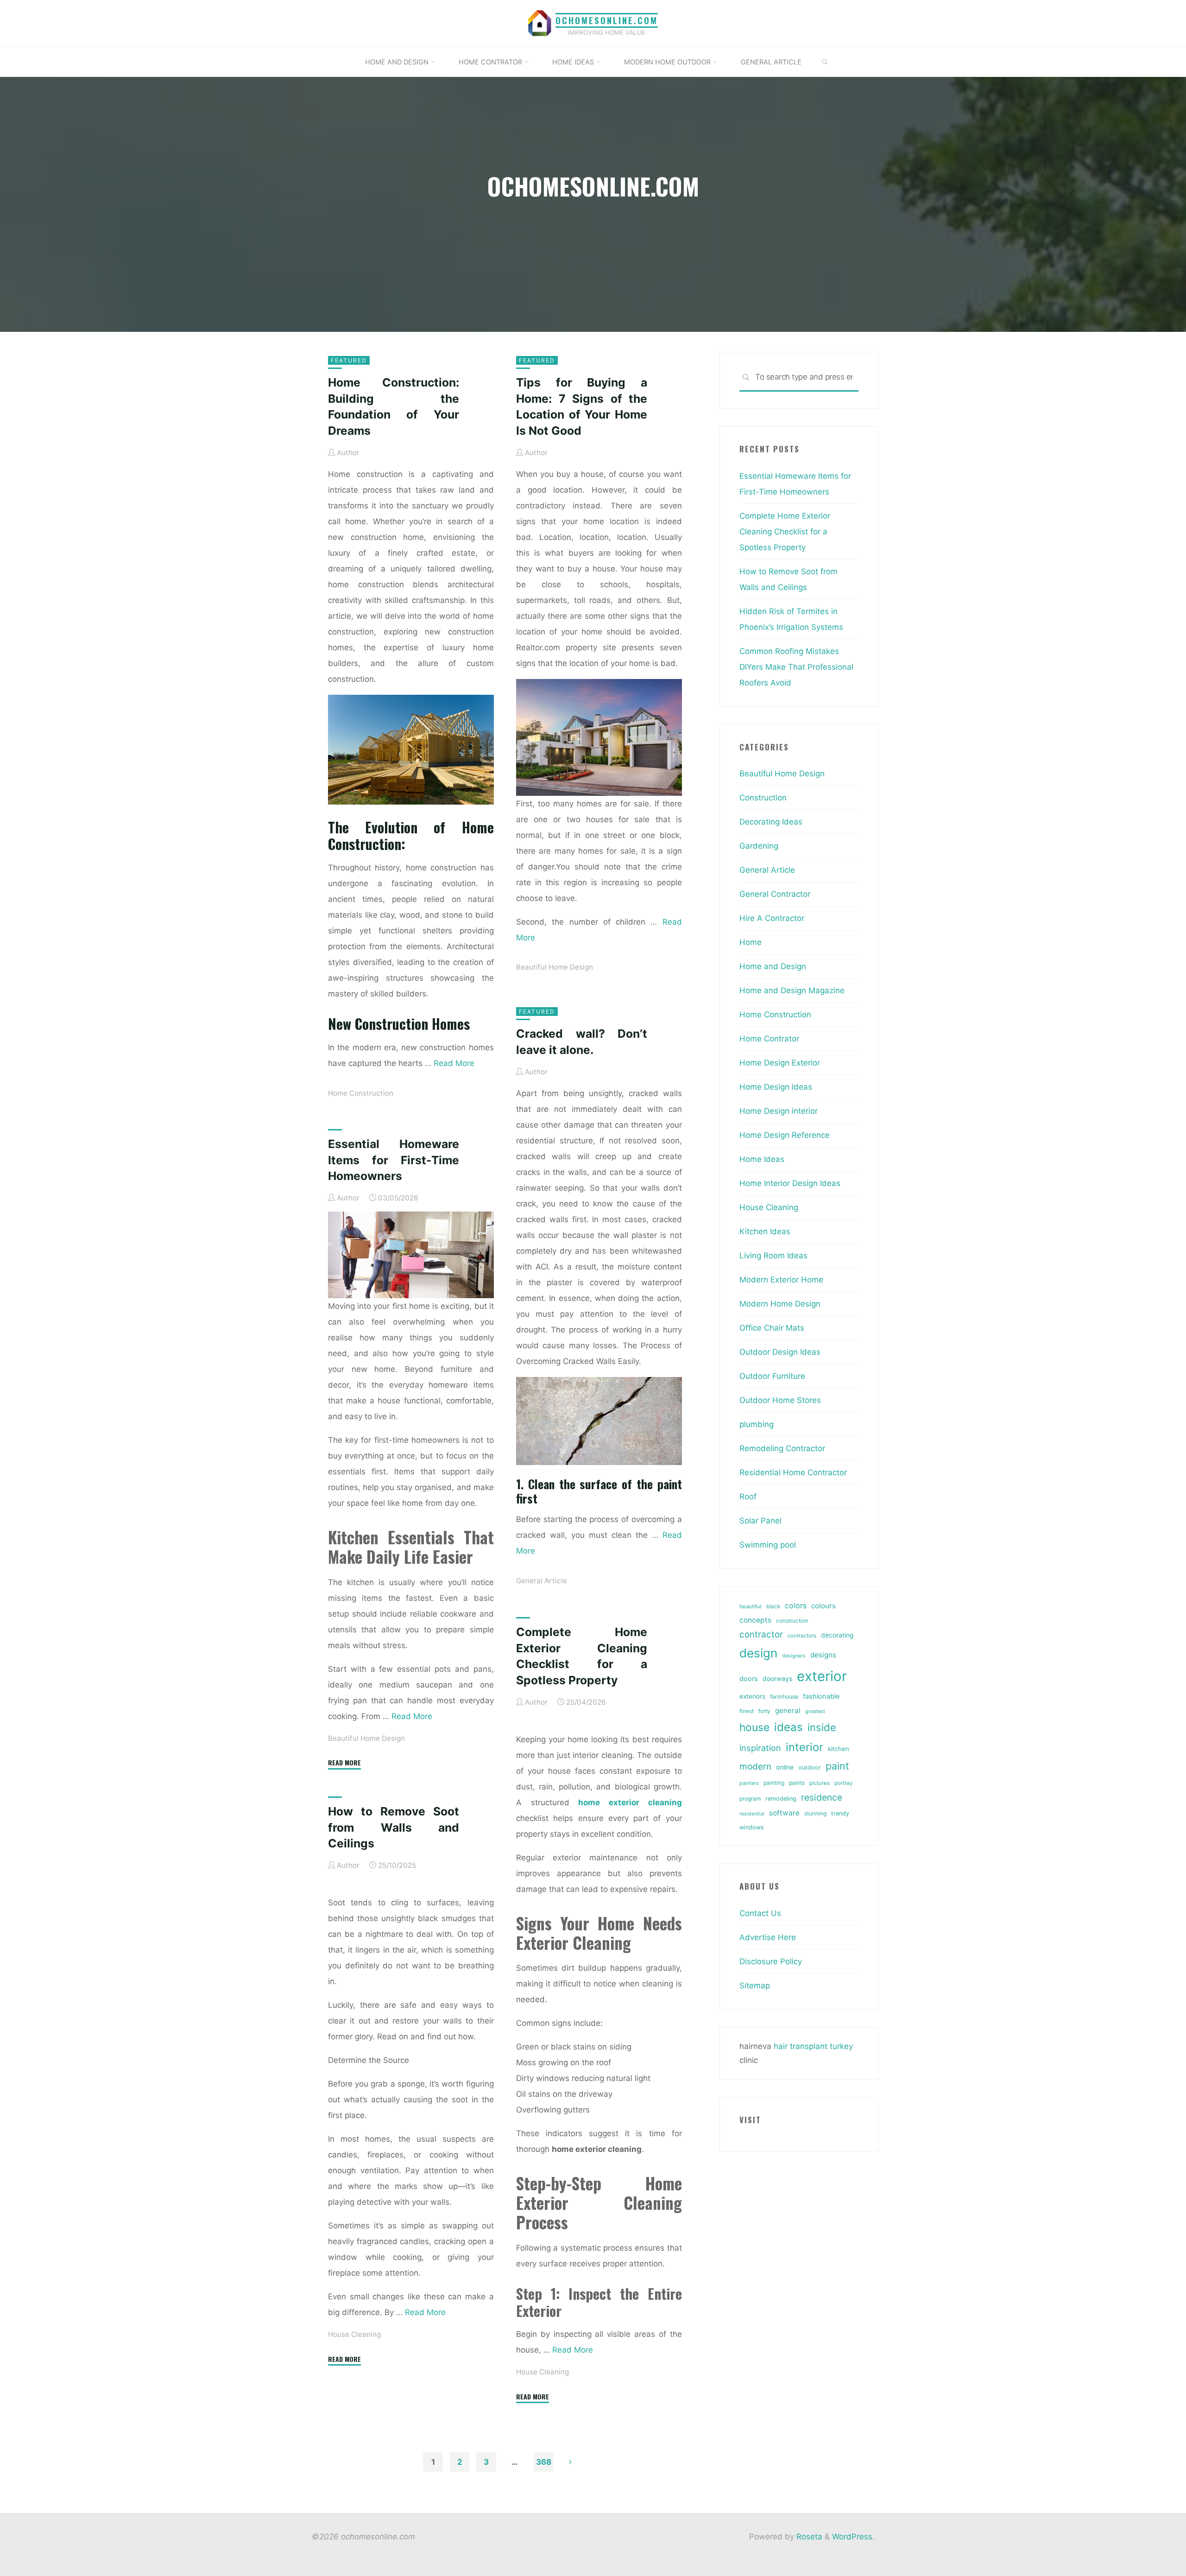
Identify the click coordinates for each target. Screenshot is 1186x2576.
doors (749, 1679)
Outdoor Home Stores (780, 1400)
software (784, 1813)
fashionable (821, 1696)
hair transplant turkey (813, 2046)
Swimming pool (768, 1545)
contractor (761, 1634)
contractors (802, 1636)
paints (797, 1783)
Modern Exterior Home (781, 1280)
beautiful (751, 1606)
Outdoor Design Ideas (780, 1352)
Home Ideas (762, 1159)
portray (843, 1783)
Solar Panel (760, 1521)
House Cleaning (543, 2372)
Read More (454, 1063)
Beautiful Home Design (555, 967)
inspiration (760, 1748)
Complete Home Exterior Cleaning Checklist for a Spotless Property (785, 532)
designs (823, 1655)
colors (796, 1605)
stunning (815, 1813)
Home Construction (361, 1093)
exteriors (752, 1696)
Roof (748, 1497)
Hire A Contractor (772, 918)
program (750, 1799)
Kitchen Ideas (765, 1231)
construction (792, 1621)
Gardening (759, 846)
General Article (542, 1581)
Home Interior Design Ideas (790, 1183)
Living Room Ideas (773, 1256)
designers (794, 1656)
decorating (837, 1635)
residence (822, 1797)
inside (822, 1727)
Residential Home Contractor (793, 1472)
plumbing (757, 1424)
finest (747, 1711)
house (754, 1727)
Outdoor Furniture (772, 1376)
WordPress (852, 2537)
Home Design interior (779, 1111)
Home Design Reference (785, 1135)
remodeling (781, 1799)
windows (752, 1827)
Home (751, 942)
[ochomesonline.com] (540, 23)
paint (837, 1766)
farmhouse (784, 1697)
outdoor (810, 1767)
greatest (815, 1711)
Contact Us (760, 1913)
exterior (822, 1676)
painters (749, 1783)
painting (774, 1783)
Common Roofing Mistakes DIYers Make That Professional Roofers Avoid (796, 667)
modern (755, 1766)
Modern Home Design (780, 1304)
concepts (755, 1620)
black (773, 1606)
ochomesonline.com (607, 20)
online (785, 1767)
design (758, 1653)
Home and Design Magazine (792, 990)
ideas (789, 1727)
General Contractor (775, 894)
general (788, 1710)
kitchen (839, 1749)
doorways (777, 1678)
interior (804, 1747)
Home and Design (773, 966)
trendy (840, 1813)
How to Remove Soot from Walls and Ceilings (394, 1827)
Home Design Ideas (776, 1087)
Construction (763, 798)
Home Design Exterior (780, 1063)
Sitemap (755, 1986)
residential (752, 1814)
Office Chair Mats (772, 1328)
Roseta (808, 2537)
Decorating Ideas (771, 822)
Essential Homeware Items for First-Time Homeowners (394, 1160)
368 (544, 2462)
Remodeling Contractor (782, 1448)
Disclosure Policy (771, 1961)
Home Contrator (769, 1039)
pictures (820, 1783)
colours (823, 1606)
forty (764, 1711)
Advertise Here (768, 1937)
